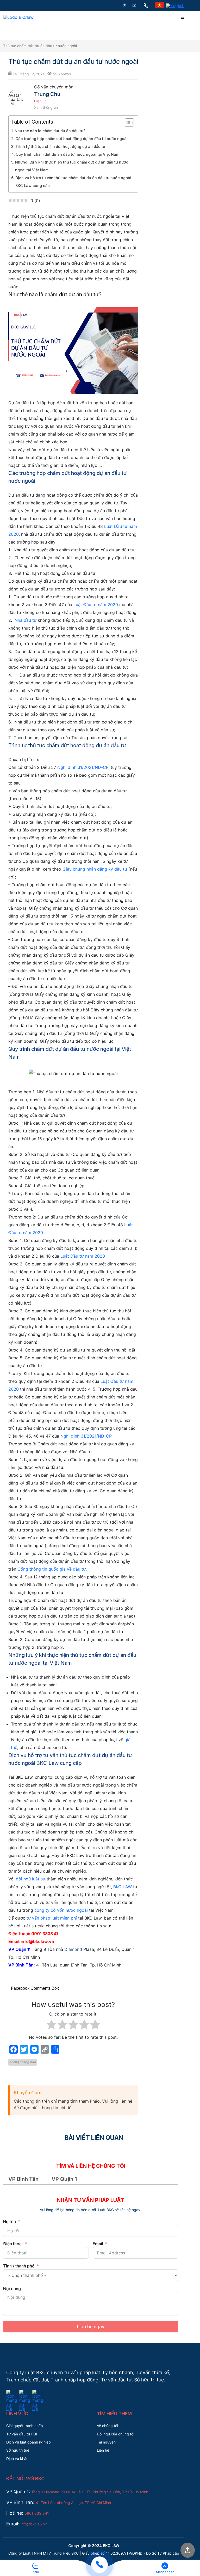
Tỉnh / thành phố (19, 2266)
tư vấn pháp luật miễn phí (52, 1918)
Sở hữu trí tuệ (18, 2450)
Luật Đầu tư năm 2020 (96, 605)
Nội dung (12, 2289)
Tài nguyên (106, 2442)
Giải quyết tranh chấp (25, 2426)
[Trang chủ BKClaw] (18, 17)
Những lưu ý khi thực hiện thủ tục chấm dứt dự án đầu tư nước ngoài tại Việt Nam (72, 166)
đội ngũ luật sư (31, 1879)
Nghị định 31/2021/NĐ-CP (83, 767)
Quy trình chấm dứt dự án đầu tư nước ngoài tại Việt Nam (67, 154)
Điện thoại (13, 2244)
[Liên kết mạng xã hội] (12, 2393)
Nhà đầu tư (26, 620)
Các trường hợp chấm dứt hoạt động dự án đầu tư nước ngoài (71, 139)
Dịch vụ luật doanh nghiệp (29, 2442)
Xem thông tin (46, 107)
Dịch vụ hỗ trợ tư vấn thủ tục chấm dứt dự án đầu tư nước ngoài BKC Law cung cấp (73, 182)
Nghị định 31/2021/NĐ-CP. (86, 1436)
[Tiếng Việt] (159, 5)
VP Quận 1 (64, 2179)
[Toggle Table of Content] (127, 123)
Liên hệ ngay (91, 2327)
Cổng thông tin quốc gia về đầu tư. (51, 1569)
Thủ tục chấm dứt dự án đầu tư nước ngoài (40, 46)
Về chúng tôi (107, 2426)
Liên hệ (103, 2450)
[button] (36, 2568)
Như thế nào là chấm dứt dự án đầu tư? (50, 131)
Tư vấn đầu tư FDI (22, 2434)
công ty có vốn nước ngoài (61, 1910)
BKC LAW (122, 1887)
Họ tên (10, 2222)
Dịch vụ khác (17, 2459)
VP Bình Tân (23, 2179)
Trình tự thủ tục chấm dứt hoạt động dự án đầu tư (60, 146)
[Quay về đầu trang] (188, 2551)
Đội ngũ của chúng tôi (115, 2434)
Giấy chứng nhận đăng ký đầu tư (95, 869)
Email (98, 2244)
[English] (175, 5)
